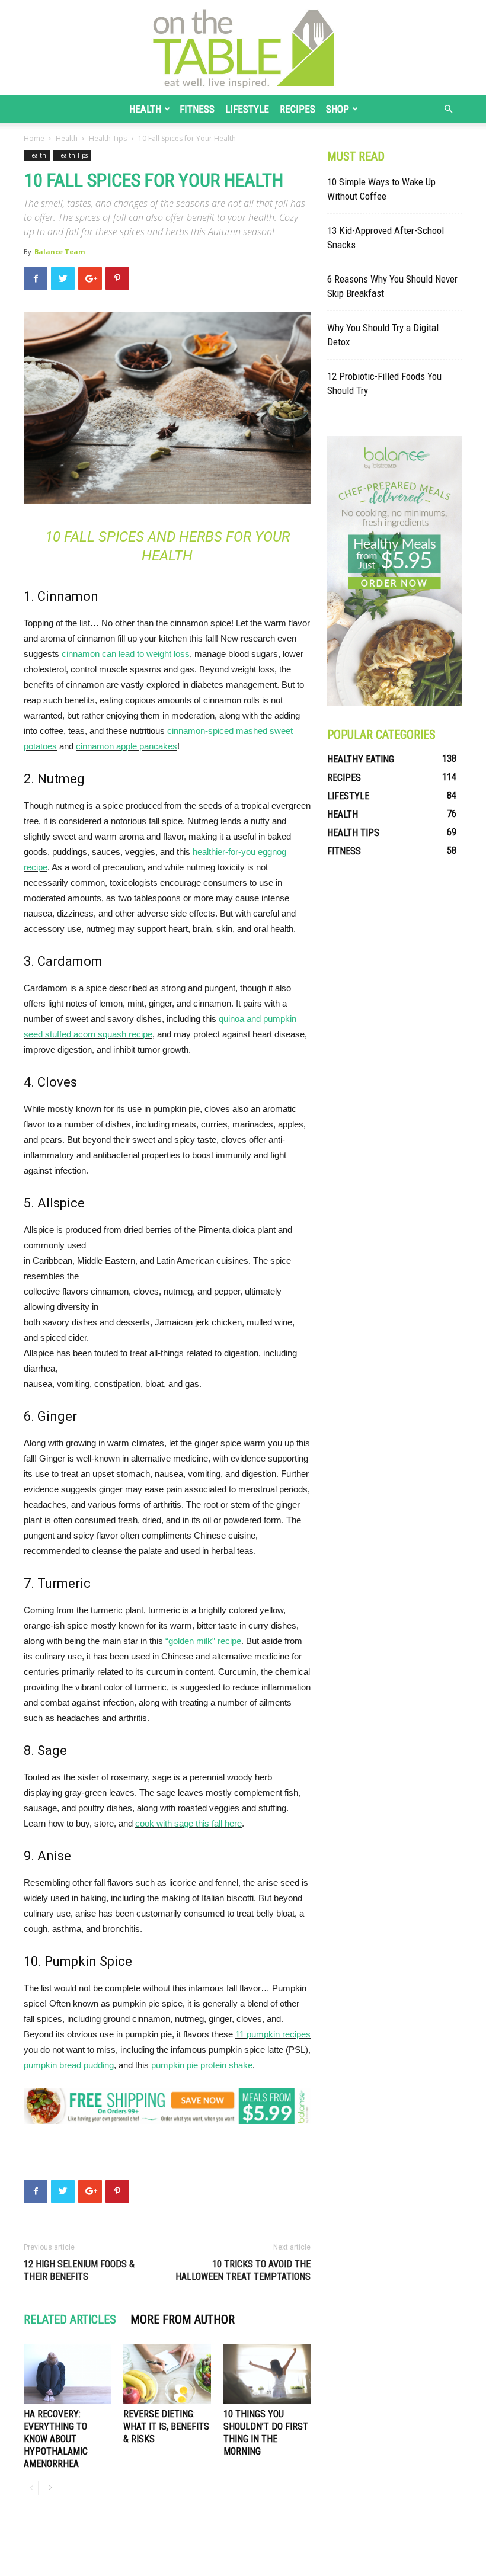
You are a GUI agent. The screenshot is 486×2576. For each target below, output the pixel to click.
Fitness (197, 109)
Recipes (298, 109)
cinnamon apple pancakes (127, 746)
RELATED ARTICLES (70, 2319)
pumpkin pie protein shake (202, 2065)
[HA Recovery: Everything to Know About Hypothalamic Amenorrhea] (67, 2374)
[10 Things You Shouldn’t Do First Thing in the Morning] (267, 2374)
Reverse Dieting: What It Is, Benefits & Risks (166, 2426)
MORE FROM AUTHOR (183, 2319)
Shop (338, 109)
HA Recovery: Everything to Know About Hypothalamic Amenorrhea (56, 2439)
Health (145, 109)
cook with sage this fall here (188, 1823)
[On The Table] (243, 47)
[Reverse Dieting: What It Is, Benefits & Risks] (167, 2374)
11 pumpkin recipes (273, 2034)
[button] (448, 109)
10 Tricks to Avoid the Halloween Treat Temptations (243, 2270)
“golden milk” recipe (203, 1641)
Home (34, 138)
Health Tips (108, 138)
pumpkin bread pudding (69, 2065)
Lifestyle (247, 109)
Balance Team (60, 251)
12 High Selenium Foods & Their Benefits (79, 2270)
